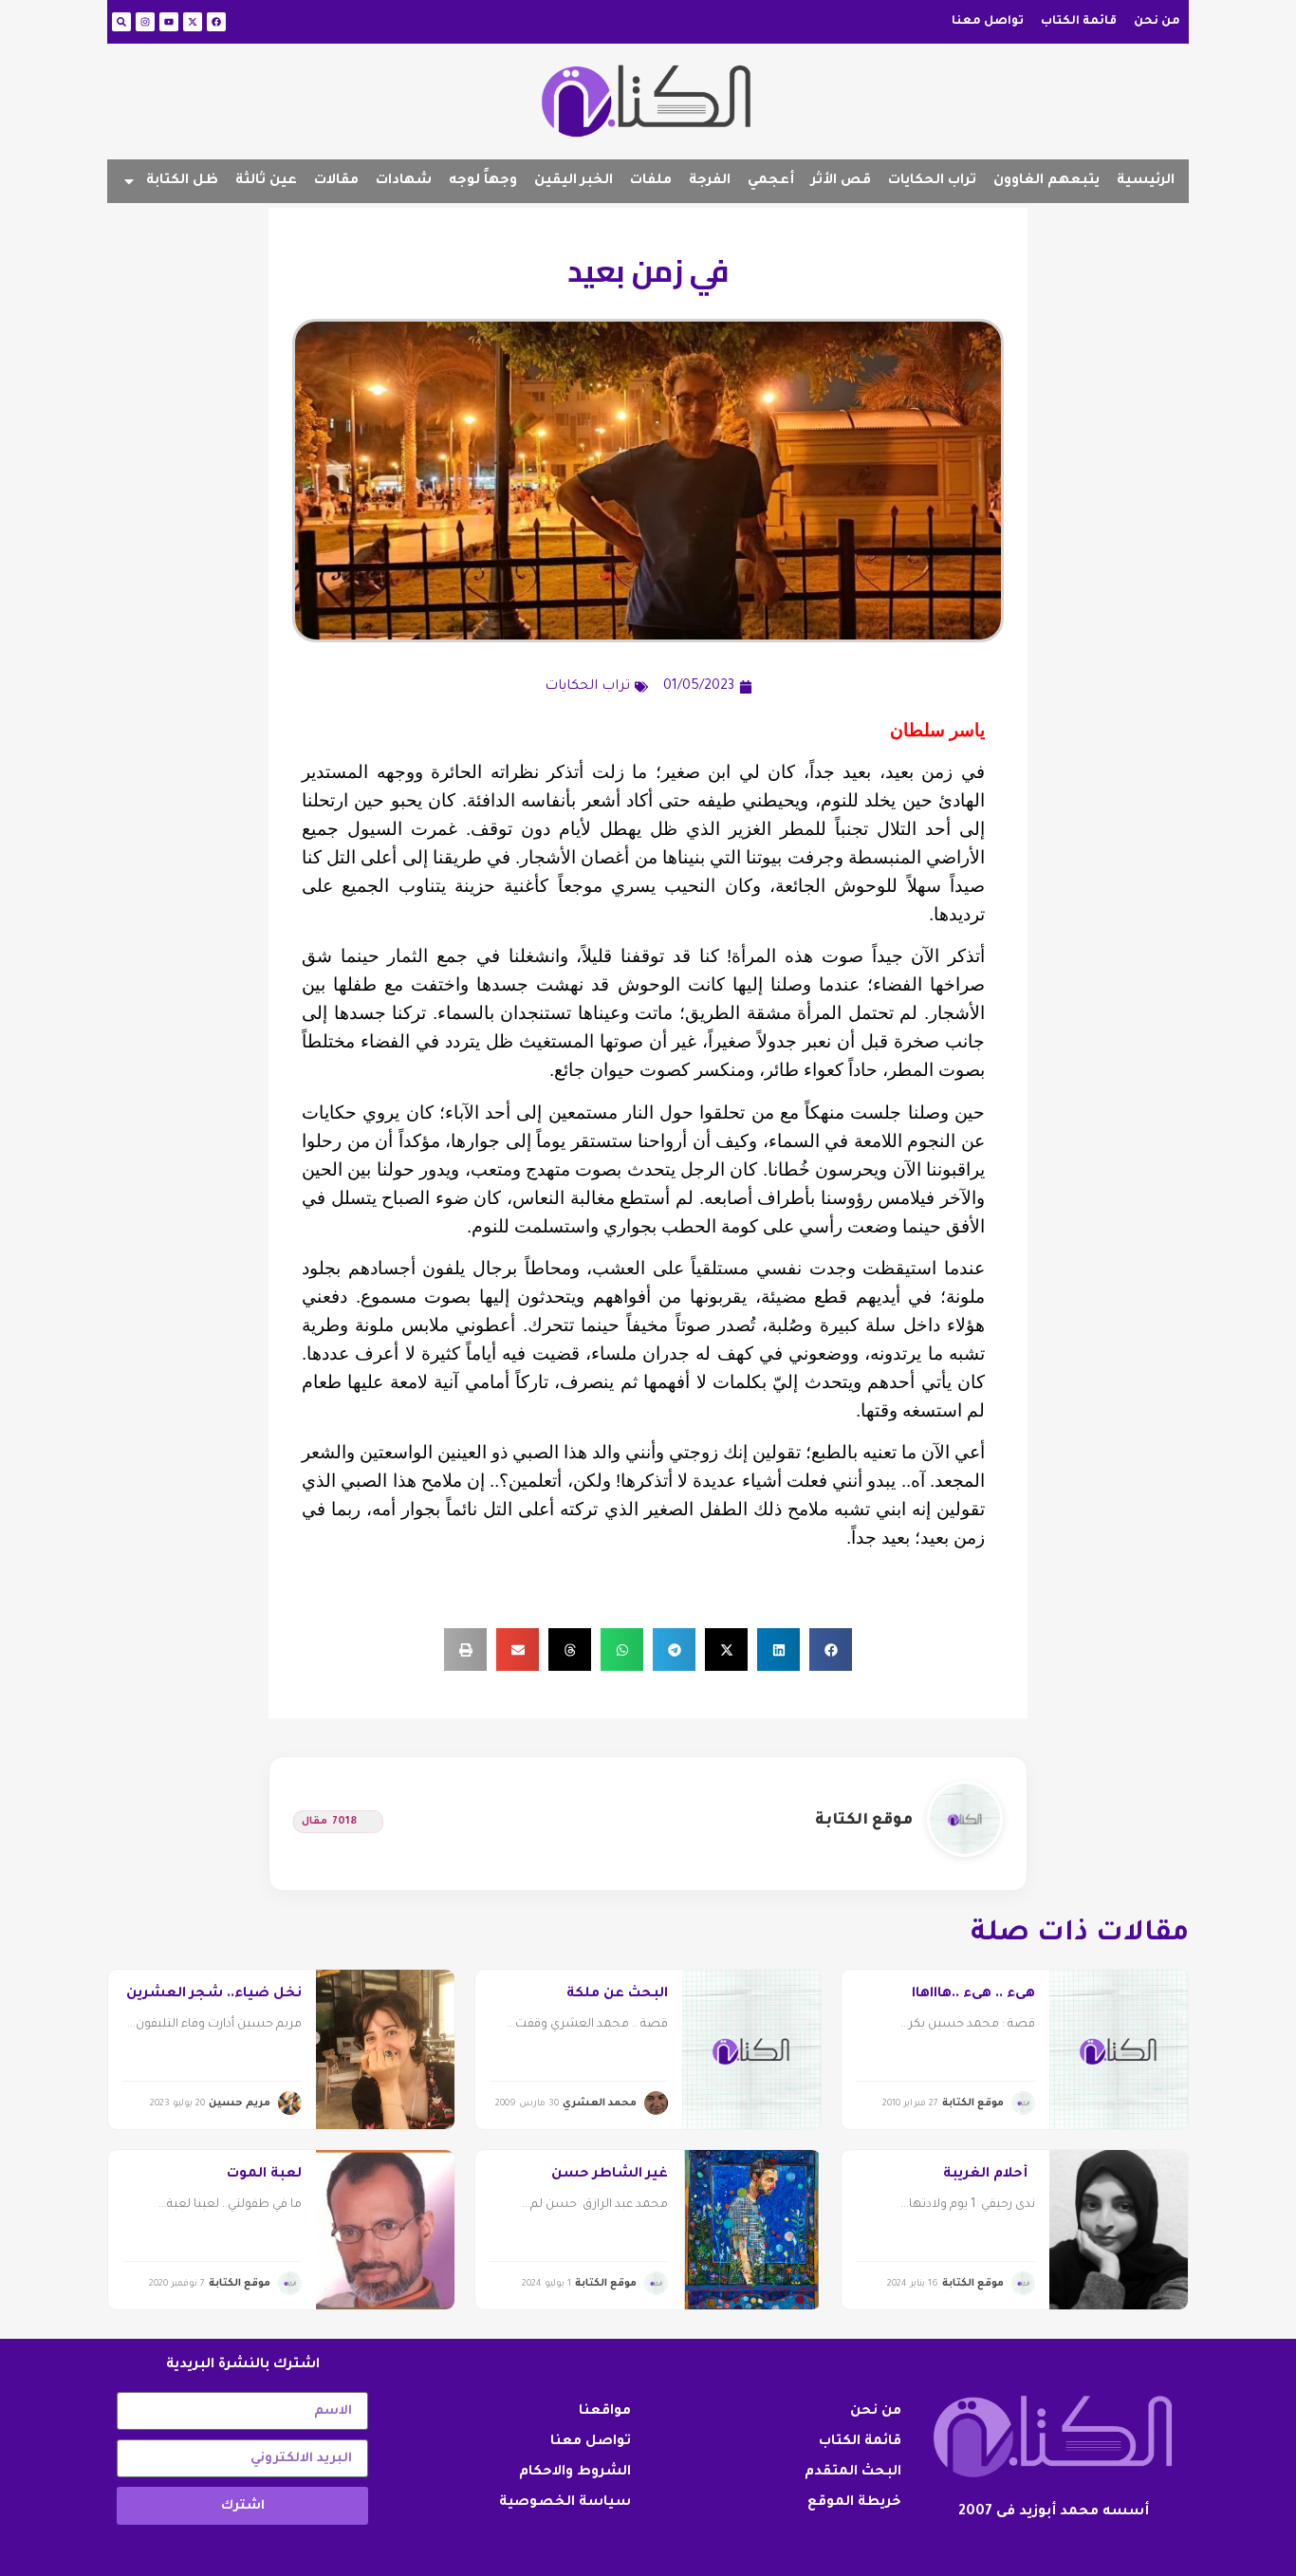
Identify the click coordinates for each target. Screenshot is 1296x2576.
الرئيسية (1146, 181)
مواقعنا (605, 2412)
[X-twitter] (193, 22)
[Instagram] (145, 22)
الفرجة (710, 181)
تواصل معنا (988, 22)
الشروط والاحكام (575, 2473)
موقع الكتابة (864, 1821)
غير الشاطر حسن (610, 2175)
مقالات (336, 181)
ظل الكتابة (182, 181)
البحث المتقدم (853, 2473)
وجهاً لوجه (483, 181)
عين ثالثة (266, 181)
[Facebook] (216, 22)
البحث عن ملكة (617, 1994)
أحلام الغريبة (989, 2175)
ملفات (651, 181)
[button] (831, 1649)
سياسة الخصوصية (565, 2503)
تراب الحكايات (932, 181)
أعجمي (771, 181)
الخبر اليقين (574, 181)
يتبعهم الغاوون (1046, 181)
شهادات (404, 181)
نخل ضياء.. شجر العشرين (214, 1994)
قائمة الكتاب (1079, 22)
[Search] (121, 22)
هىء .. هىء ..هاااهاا (973, 1994)
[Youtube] (169, 22)
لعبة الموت (264, 2175)
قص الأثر (841, 181)
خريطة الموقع (854, 2503)
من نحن (1157, 22)
